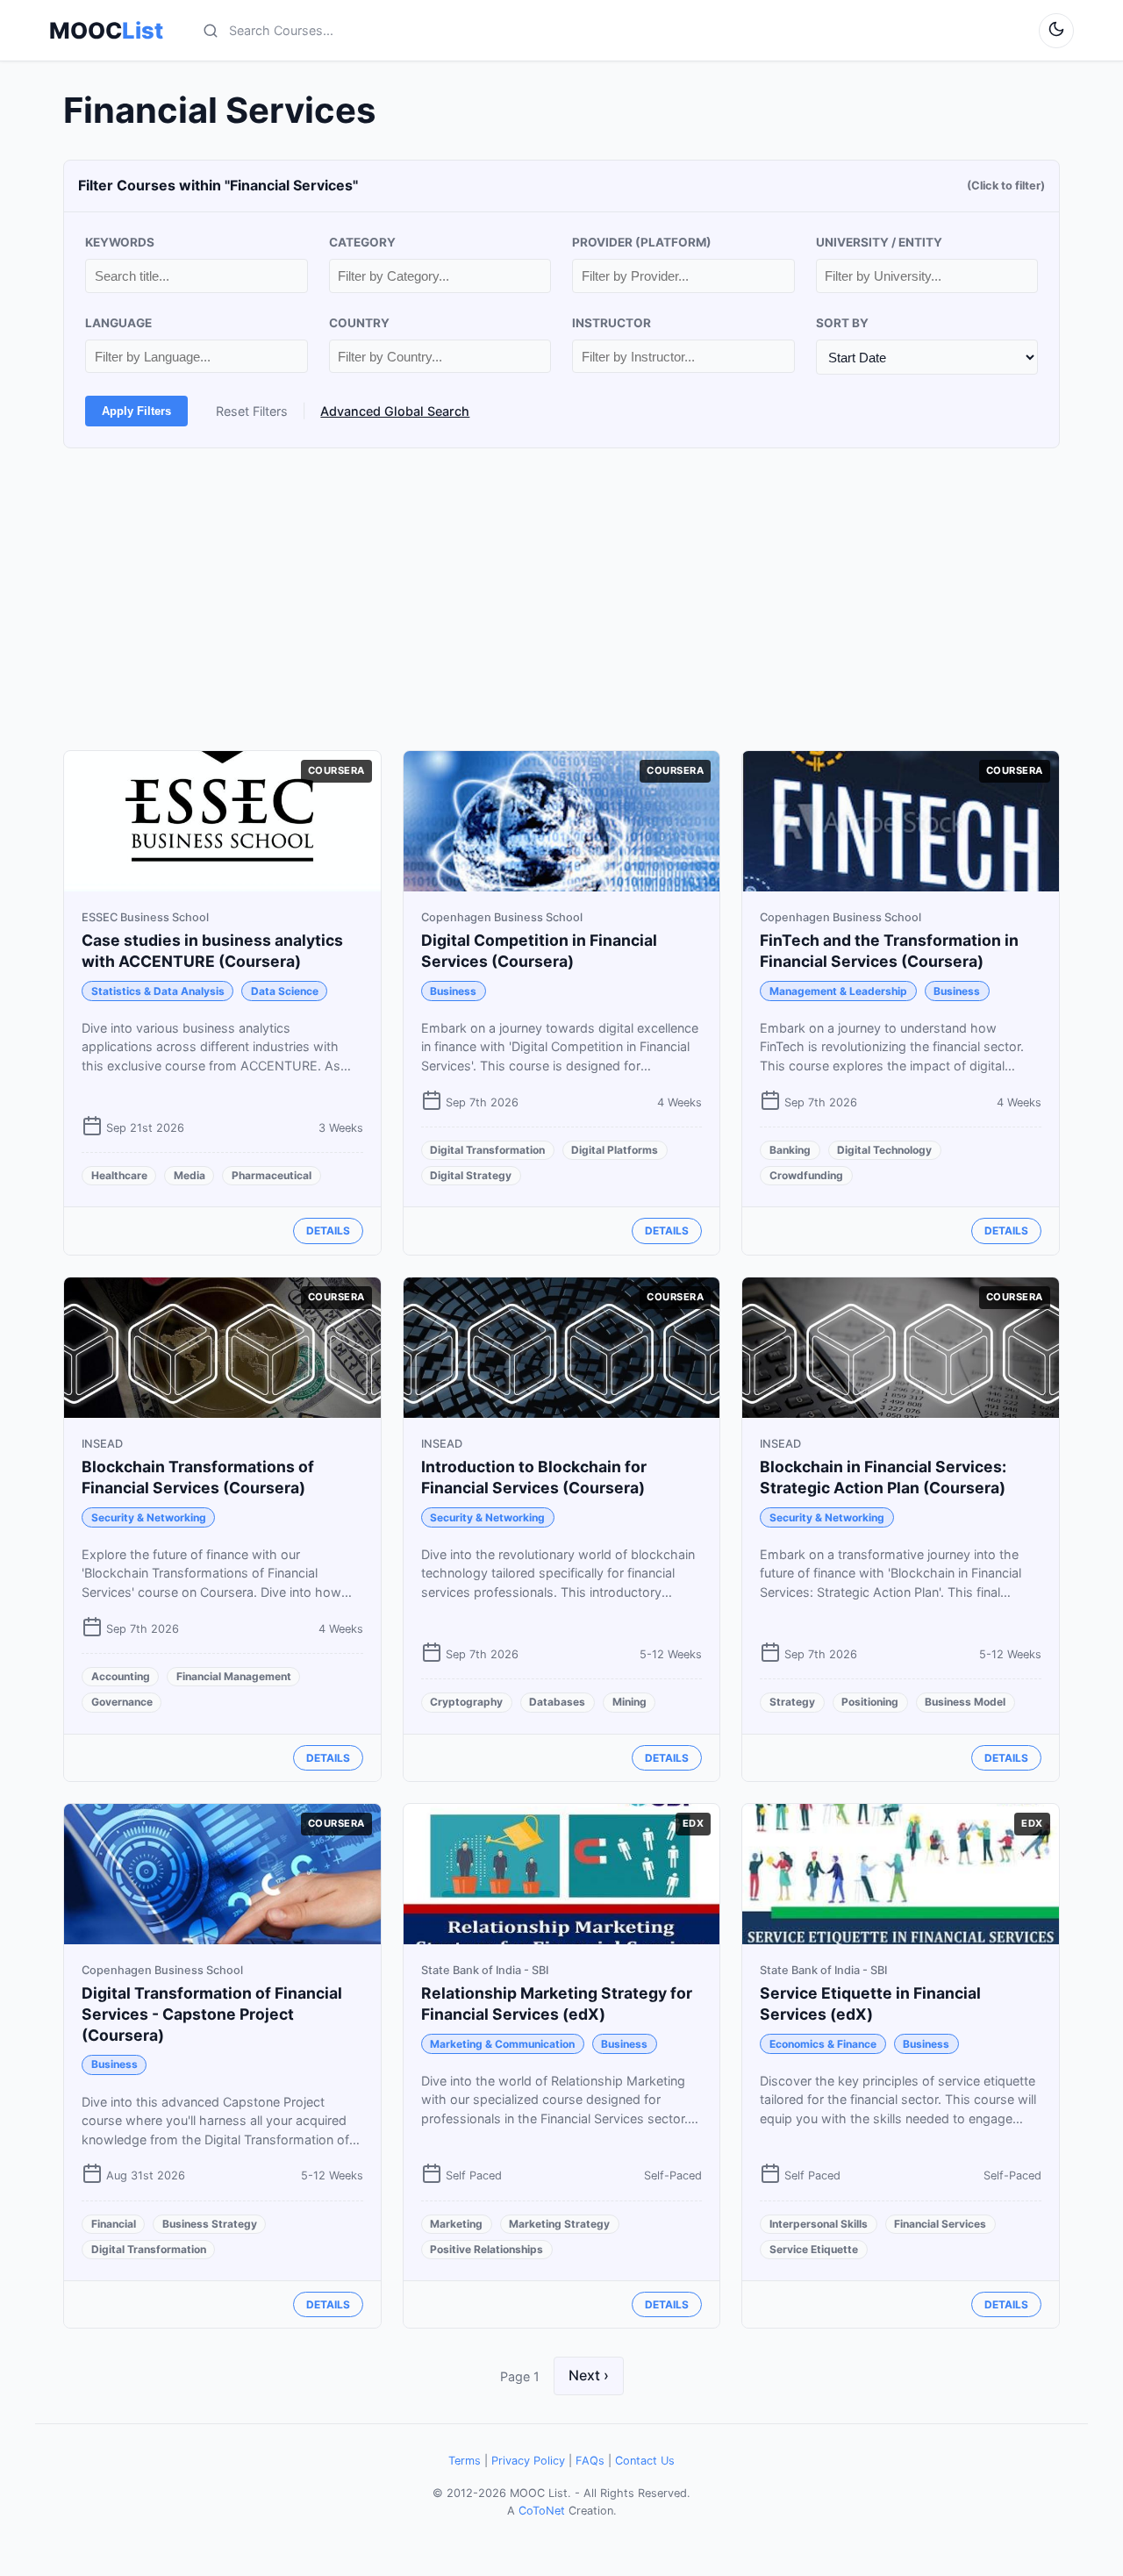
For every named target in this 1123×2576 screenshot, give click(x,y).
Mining (629, 1702)
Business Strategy (210, 2224)
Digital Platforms (615, 1150)
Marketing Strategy (559, 2224)
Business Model (965, 1702)
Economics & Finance (823, 2044)
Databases (557, 1702)
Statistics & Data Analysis (158, 991)
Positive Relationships (486, 2249)
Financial (114, 2224)
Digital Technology (884, 1150)
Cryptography (466, 1702)
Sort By (842, 323)
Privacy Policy (528, 2461)
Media (190, 1175)
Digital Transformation (487, 1150)
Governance (122, 1702)
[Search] (211, 31)
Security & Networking (149, 1517)
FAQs (590, 2461)
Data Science (285, 991)
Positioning (870, 1702)
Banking (790, 1150)
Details (328, 1231)
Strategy (792, 1702)
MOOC (106, 31)
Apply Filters (136, 411)
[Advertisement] (561, 599)
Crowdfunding (806, 1175)
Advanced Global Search (395, 411)
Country (359, 323)
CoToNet (542, 2511)
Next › (589, 2375)
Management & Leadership (838, 991)
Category (362, 242)
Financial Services (940, 2224)
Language (118, 323)
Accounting (121, 1676)
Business (453, 991)
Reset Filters (252, 411)
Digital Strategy (471, 1175)
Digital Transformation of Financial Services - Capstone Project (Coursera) (212, 2014)
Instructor (612, 323)
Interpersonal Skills (819, 2224)
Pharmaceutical (272, 1175)
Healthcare (119, 1175)
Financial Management (234, 1676)
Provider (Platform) (642, 242)
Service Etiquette (814, 2249)
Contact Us (645, 2461)
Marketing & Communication (502, 2044)
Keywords (120, 242)
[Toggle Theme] (1056, 31)
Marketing (456, 2224)
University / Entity (879, 242)
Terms (465, 2461)
